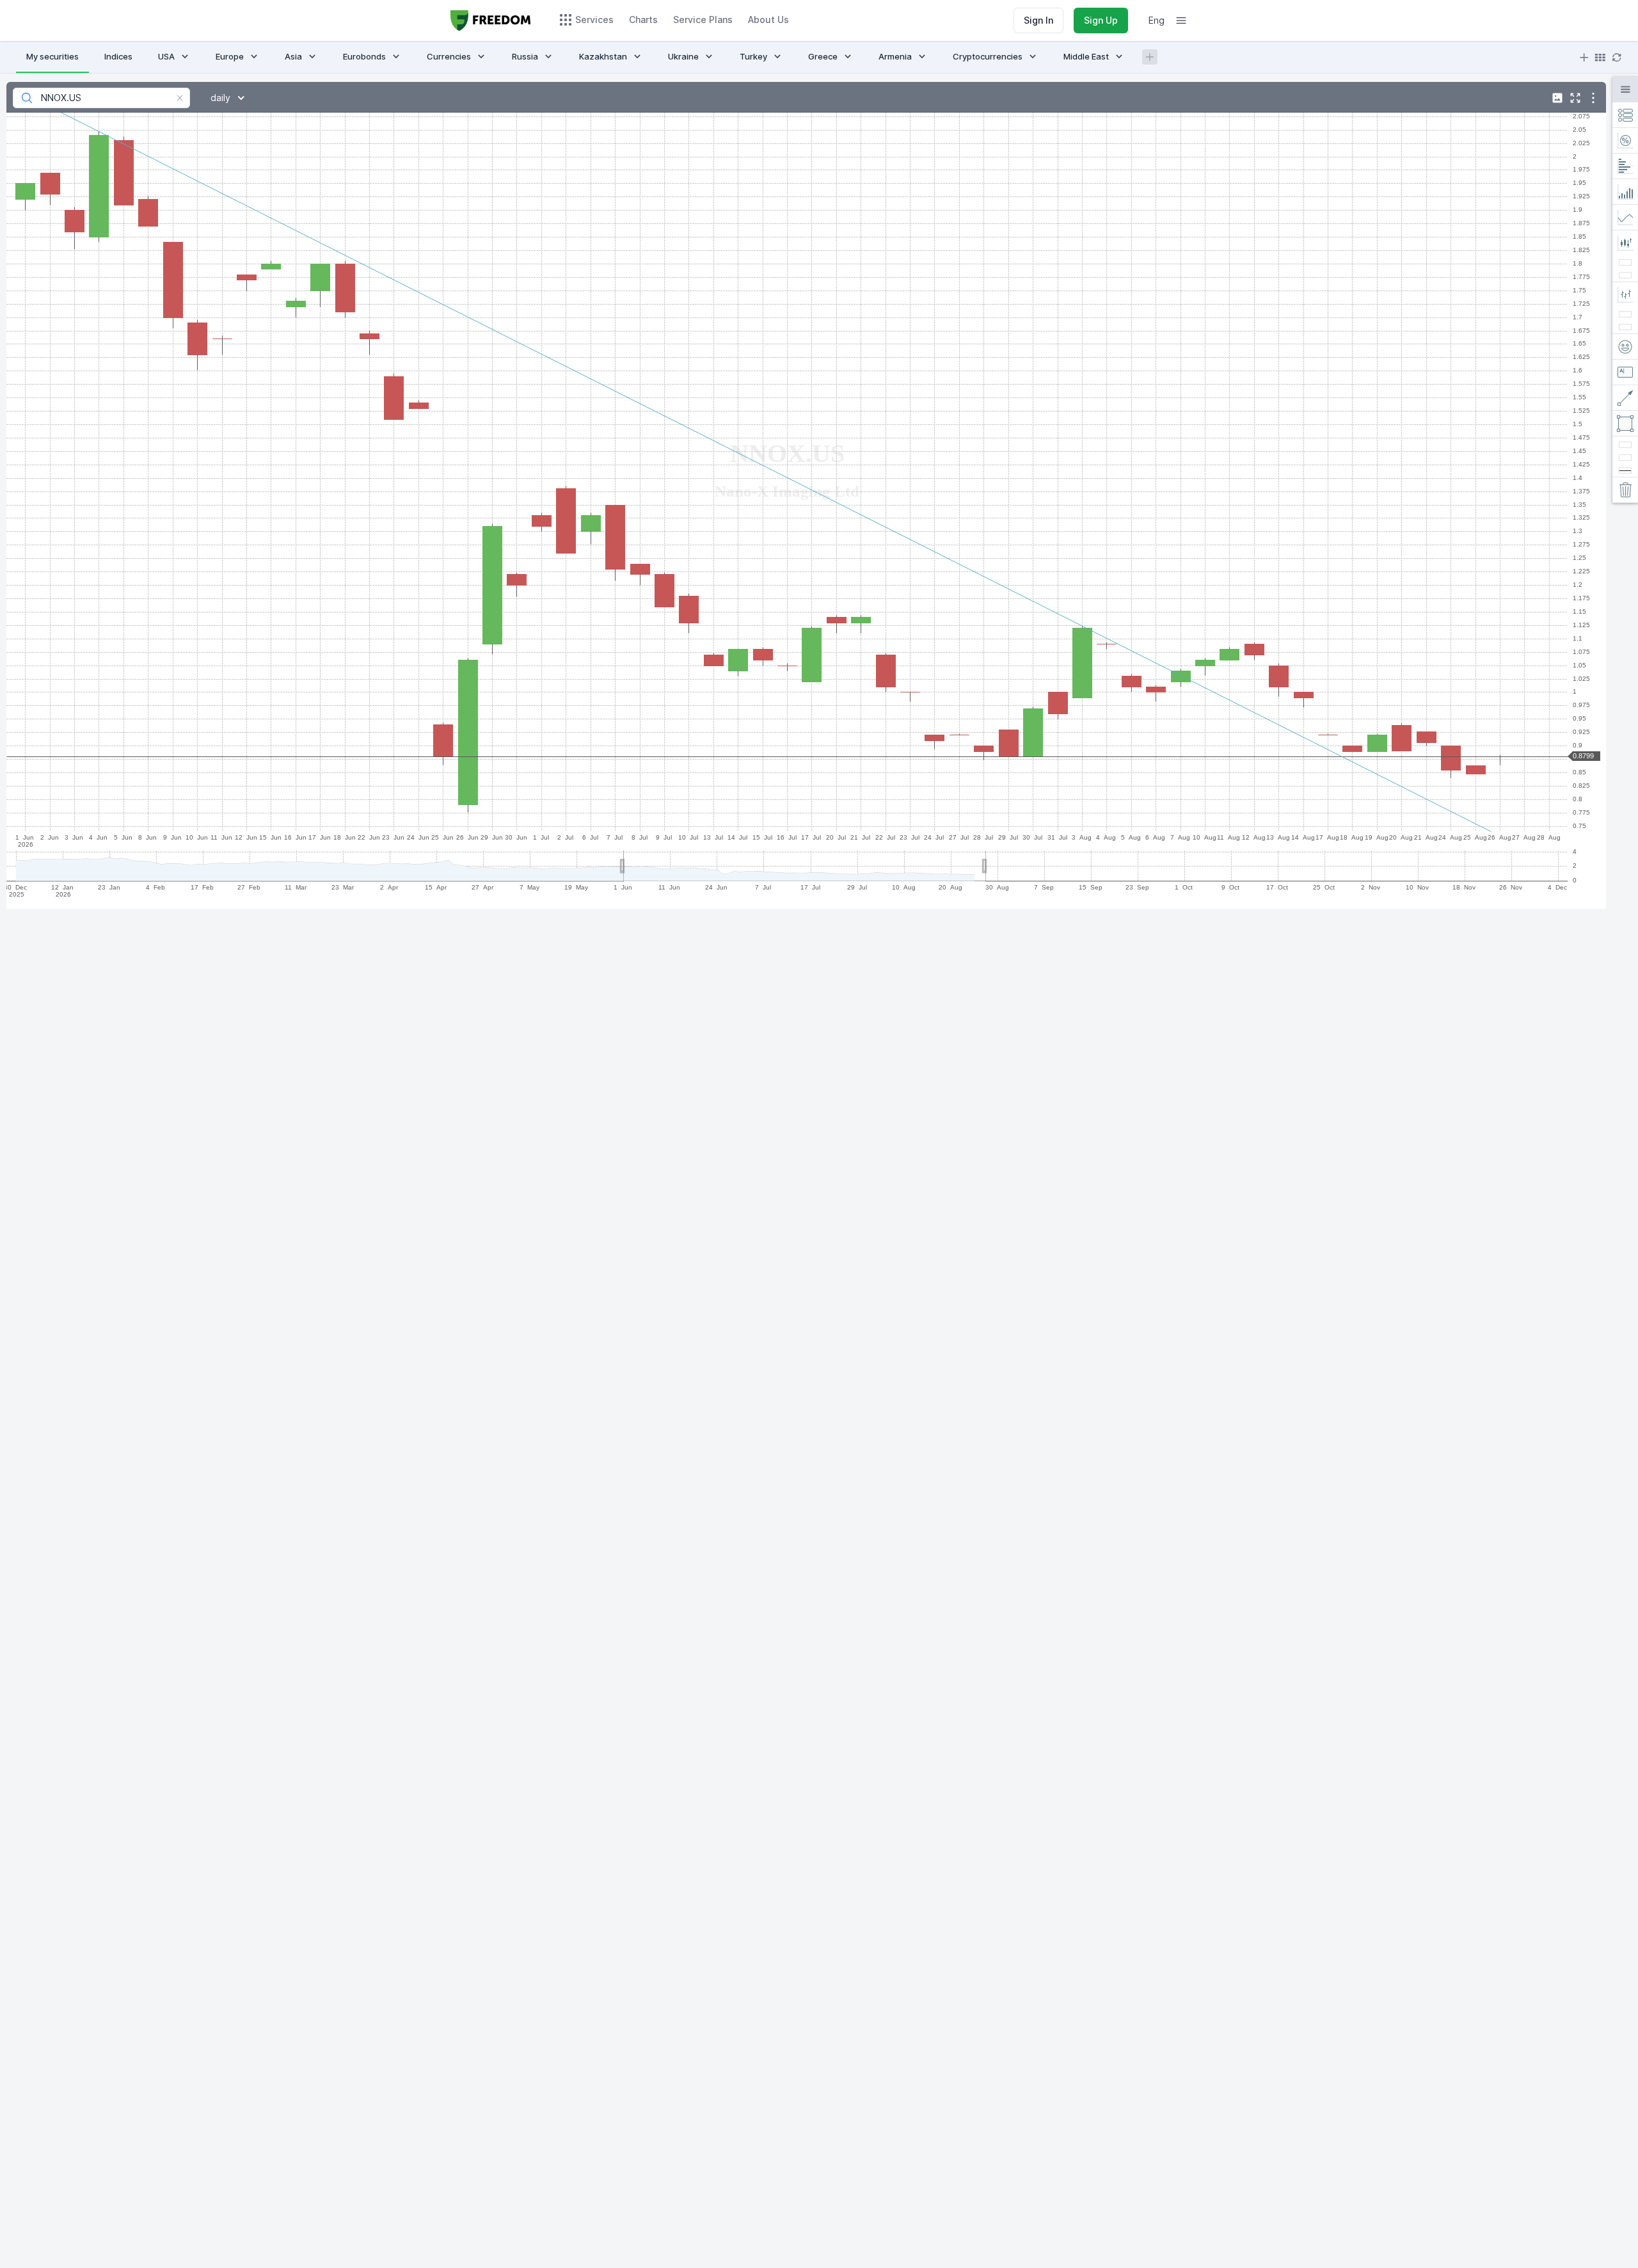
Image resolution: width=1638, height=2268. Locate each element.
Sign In (1038, 20)
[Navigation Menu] (1181, 20)
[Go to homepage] (491, 20)
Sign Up (1101, 20)
